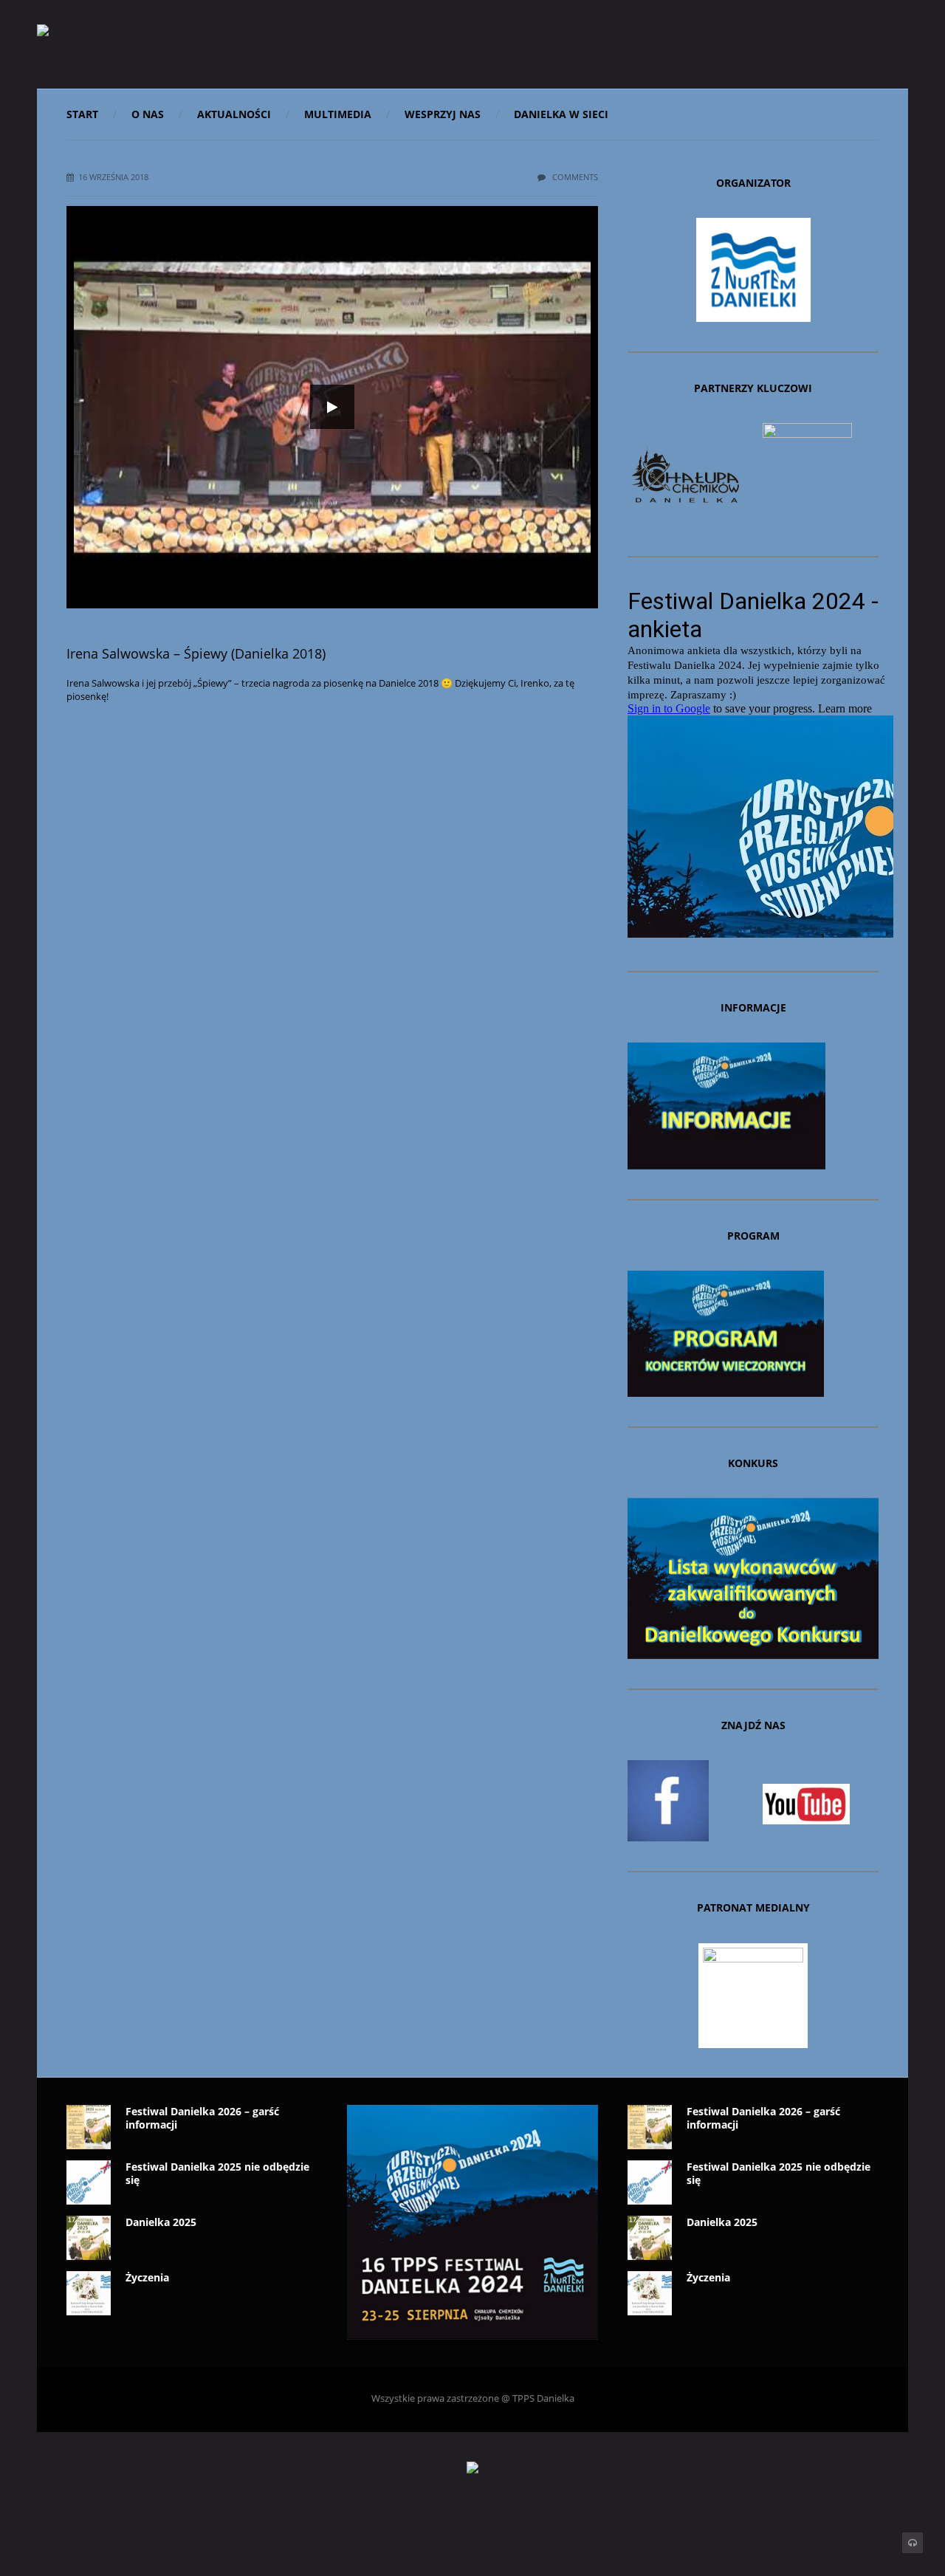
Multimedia (338, 114)
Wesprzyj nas (443, 114)
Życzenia (147, 2277)
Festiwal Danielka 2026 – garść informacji (202, 2118)
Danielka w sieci (561, 114)
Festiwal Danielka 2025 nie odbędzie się (217, 2173)
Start (82, 114)
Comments (574, 177)
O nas (148, 114)
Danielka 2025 (161, 2222)
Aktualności (234, 114)
